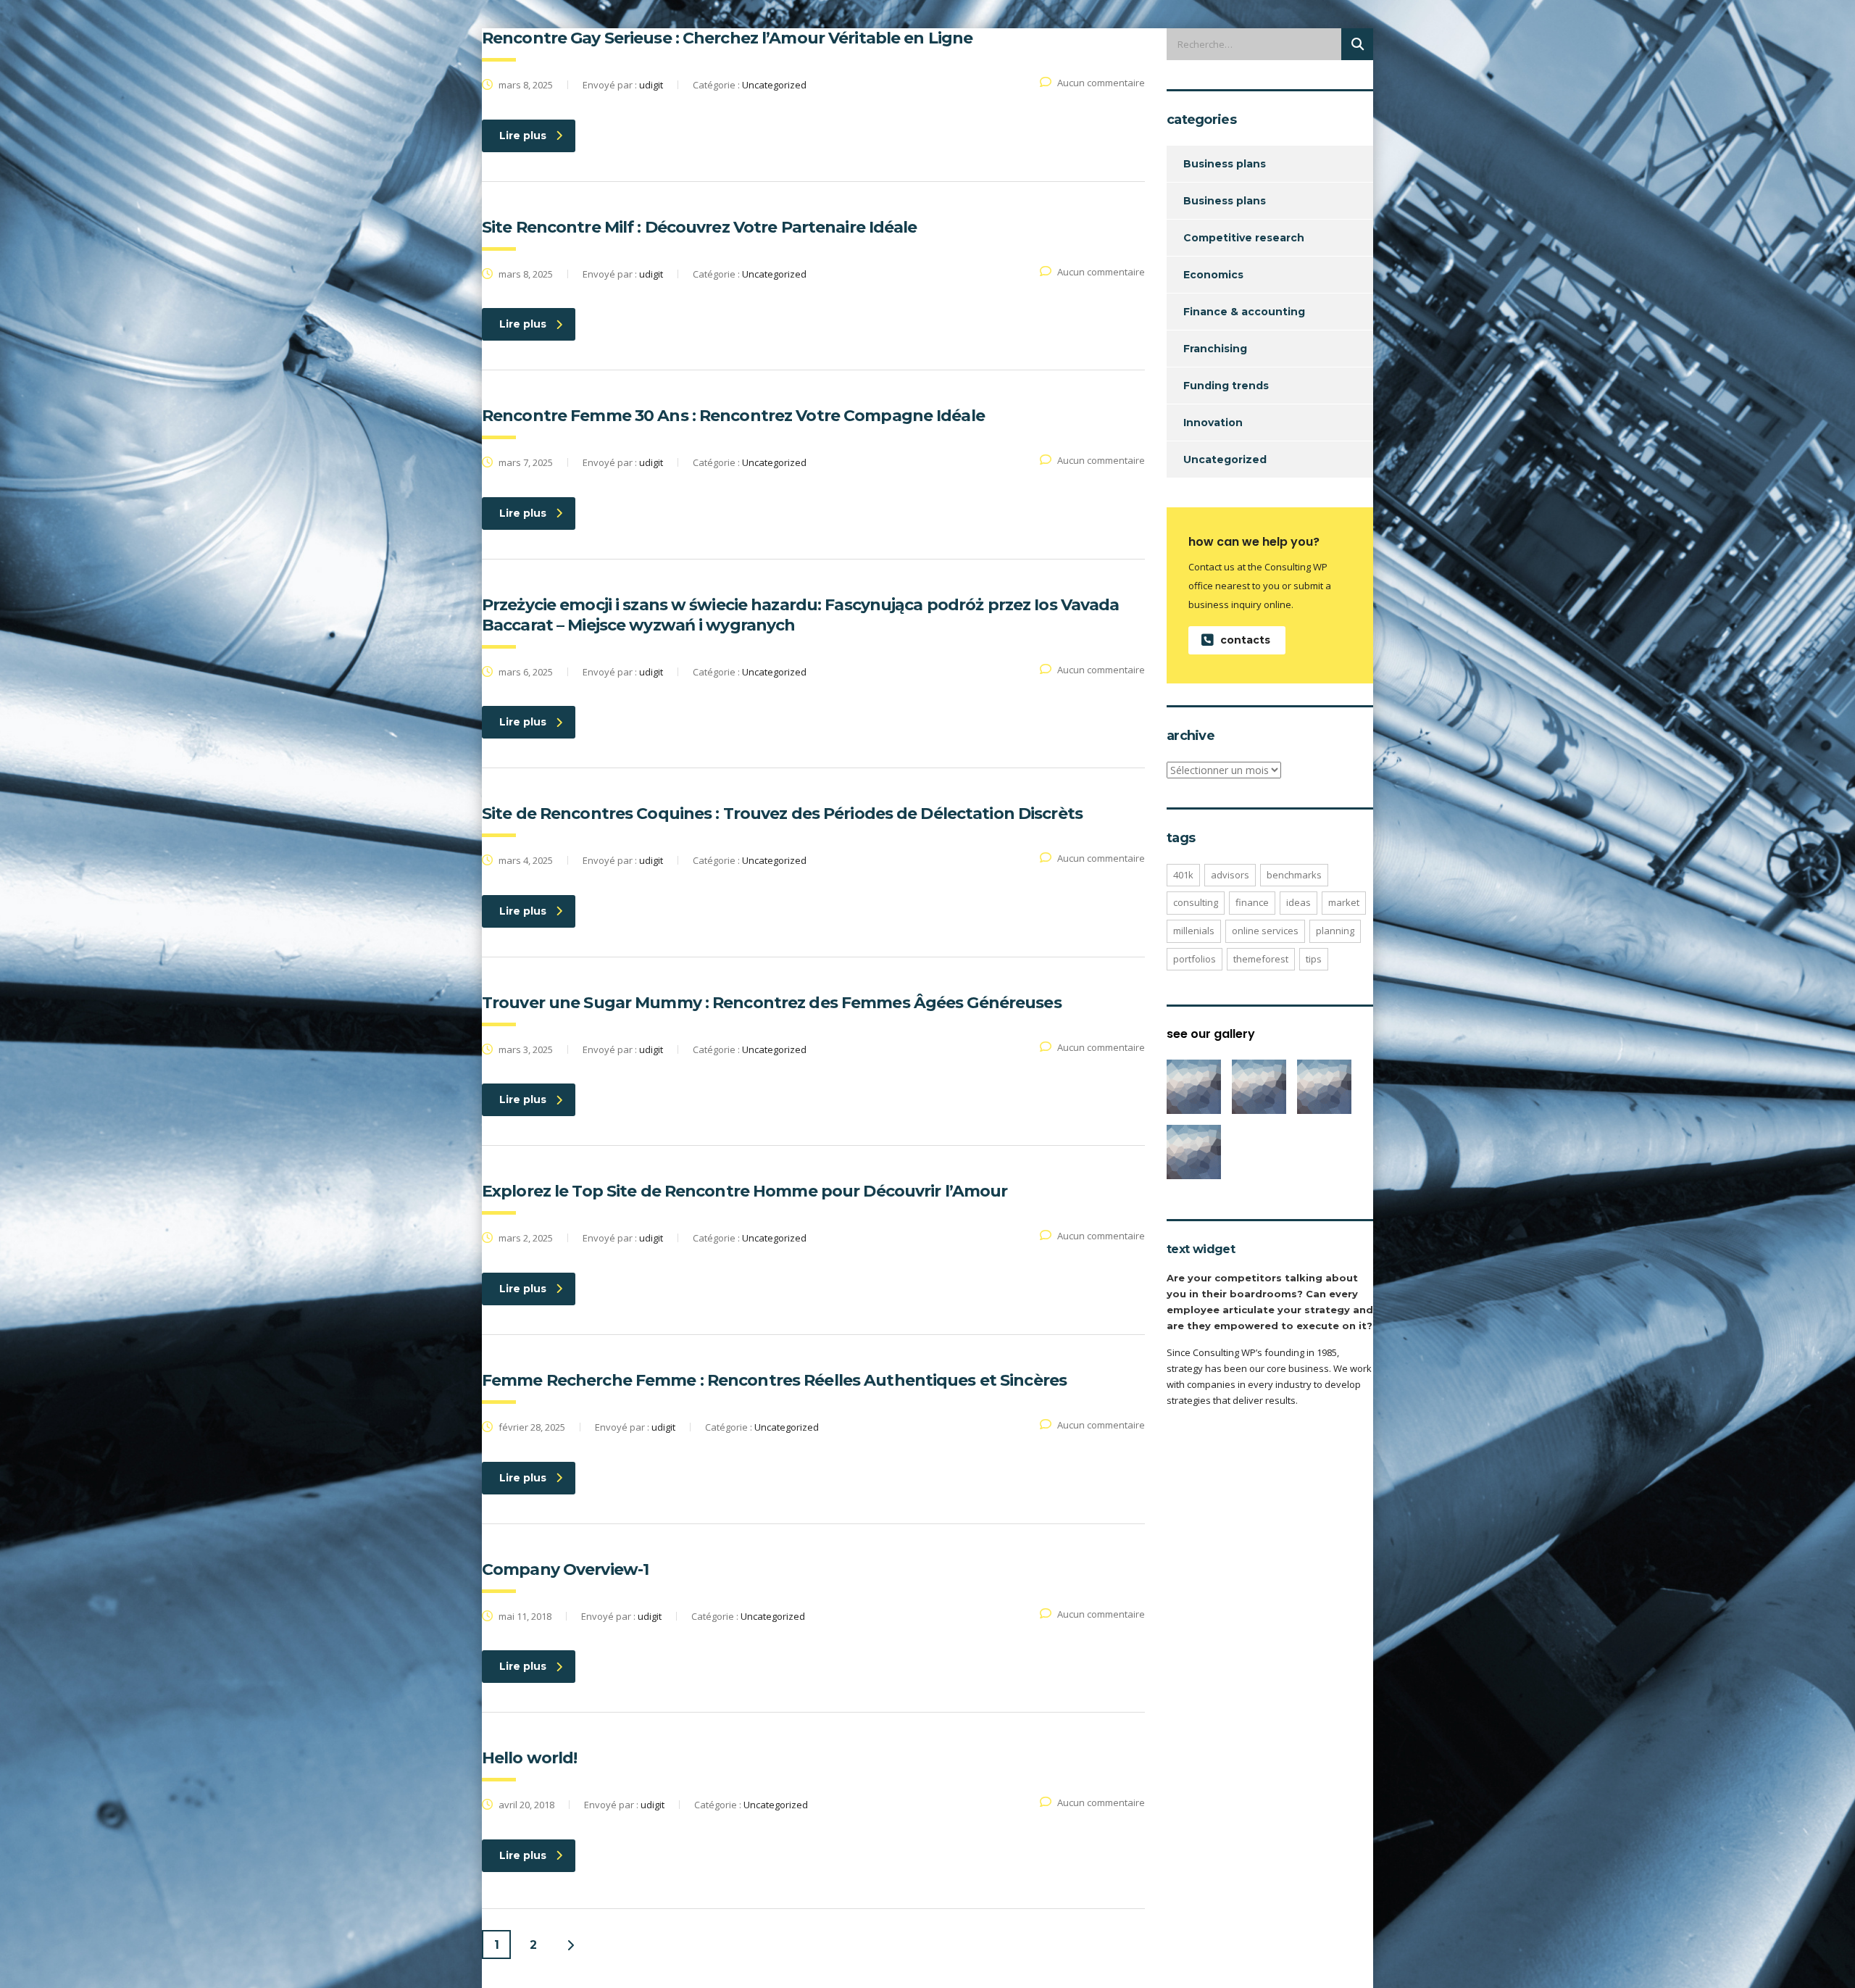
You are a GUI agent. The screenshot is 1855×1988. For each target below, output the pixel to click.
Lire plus (523, 136)
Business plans (1225, 164)
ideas (1298, 902)
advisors (1230, 875)
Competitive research (1244, 238)
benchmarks (1294, 875)
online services (1265, 931)
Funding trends (1226, 386)
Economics (1213, 275)
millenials (1194, 931)
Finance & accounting (1244, 312)
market (1344, 902)
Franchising (1215, 349)
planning (1335, 931)
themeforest (1261, 959)
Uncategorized (1225, 459)
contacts (1245, 640)
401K (1183, 875)
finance (1252, 902)
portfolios (1195, 959)
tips (1314, 959)
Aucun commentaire (1101, 83)
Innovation (1213, 423)
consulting (1196, 902)
